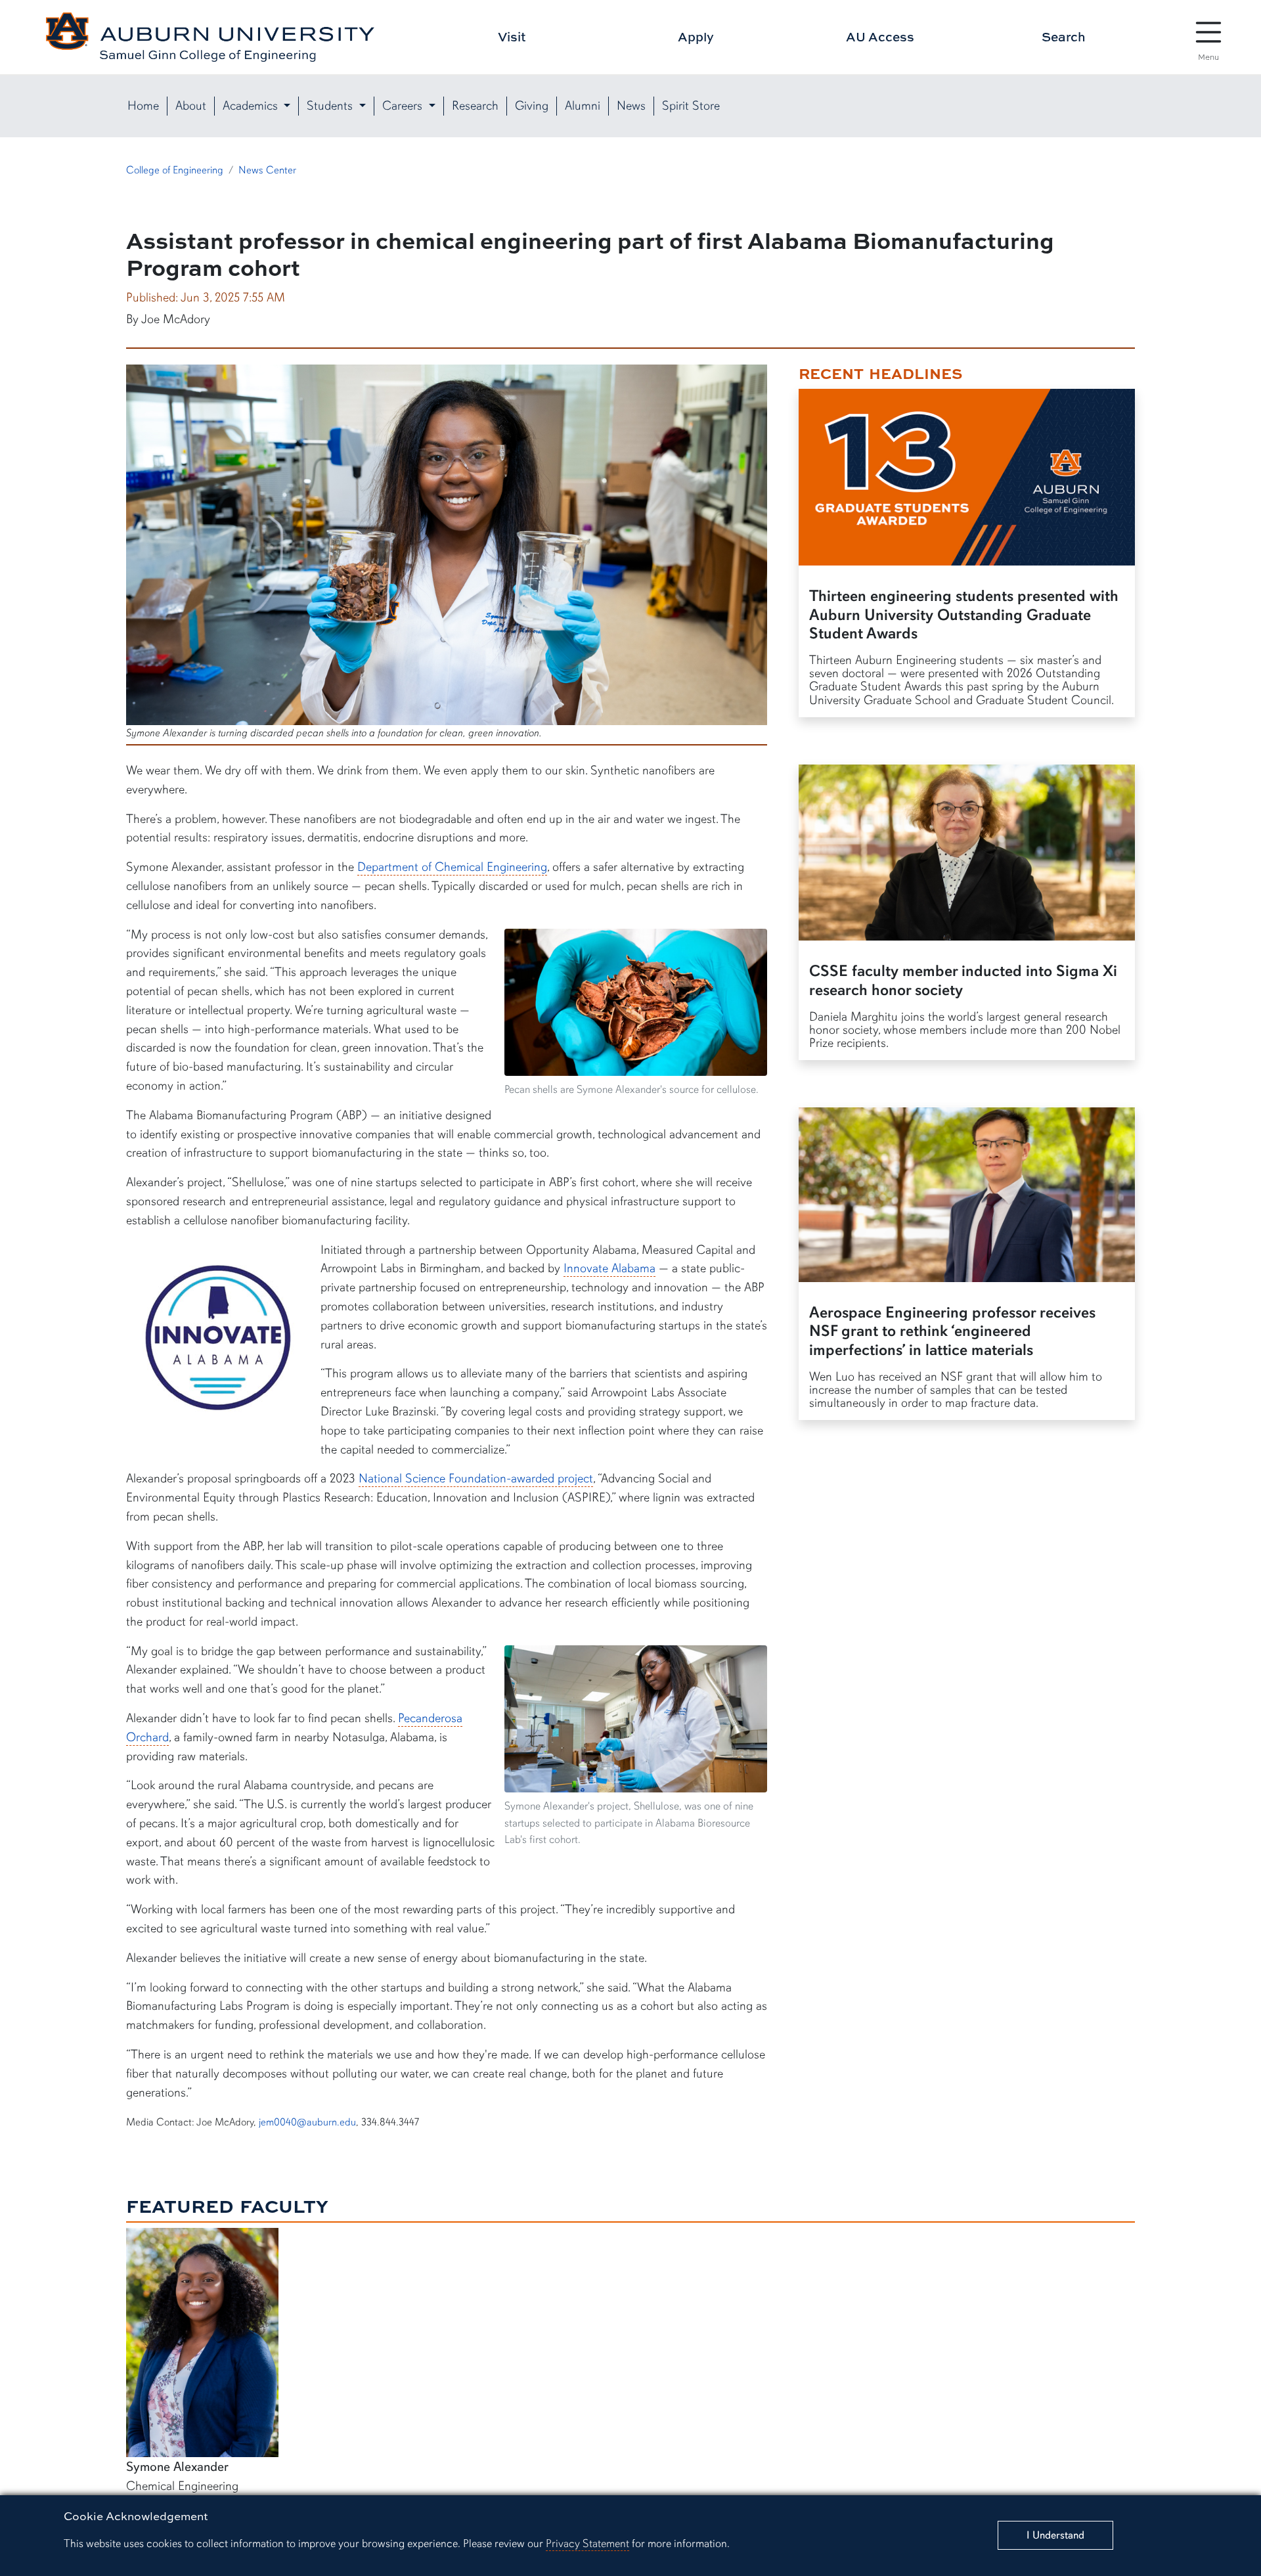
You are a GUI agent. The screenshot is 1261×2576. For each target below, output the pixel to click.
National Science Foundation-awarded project (476, 1478)
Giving (532, 106)
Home (143, 106)
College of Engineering (175, 170)
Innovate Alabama (609, 1268)
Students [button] (331, 106)
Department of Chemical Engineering (452, 867)
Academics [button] (252, 106)
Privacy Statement (587, 2543)
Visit (512, 36)
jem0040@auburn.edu (307, 2122)
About (191, 106)
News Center (267, 170)
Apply (696, 36)
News (631, 106)
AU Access (880, 36)
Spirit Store (691, 106)
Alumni (583, 106)
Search (1064, 36)
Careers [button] (404, 106)
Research (475, 106)
